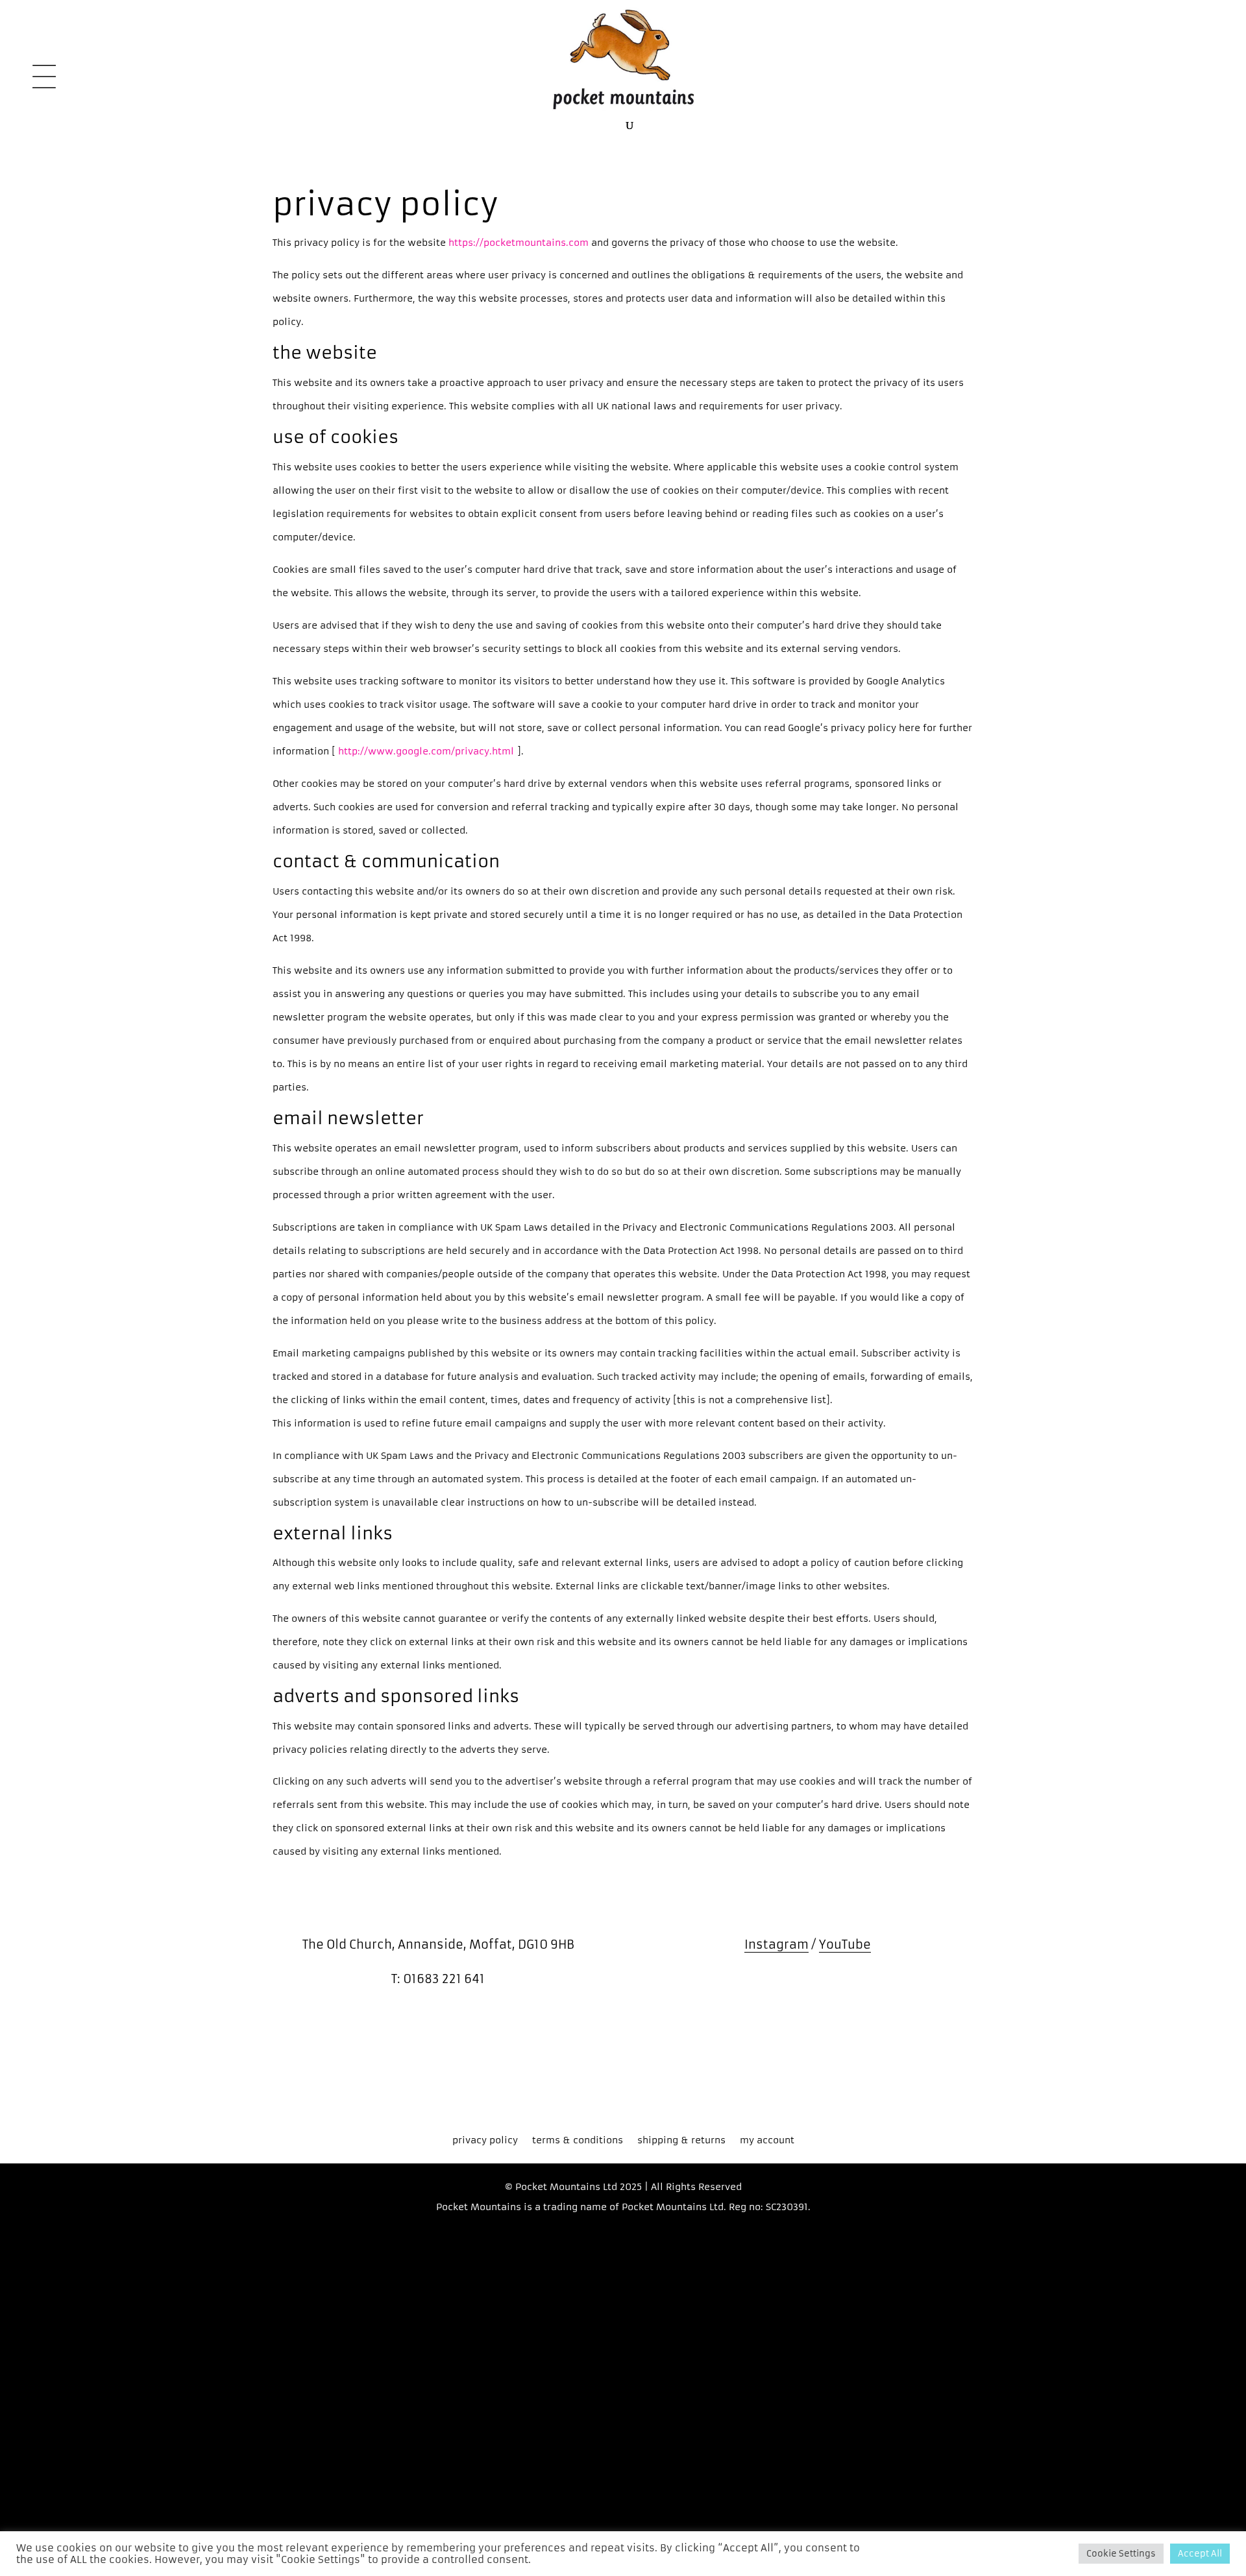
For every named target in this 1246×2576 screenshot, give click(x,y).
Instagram (776, 1944)
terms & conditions (578, 2141)
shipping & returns (681, 2141)
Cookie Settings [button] (1121, 2554)
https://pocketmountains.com (517, 243)
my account (767, 2141)
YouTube (845, 1944)
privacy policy (485, 2141)
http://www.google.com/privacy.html (428, 751)
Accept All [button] (1200, 2554)
